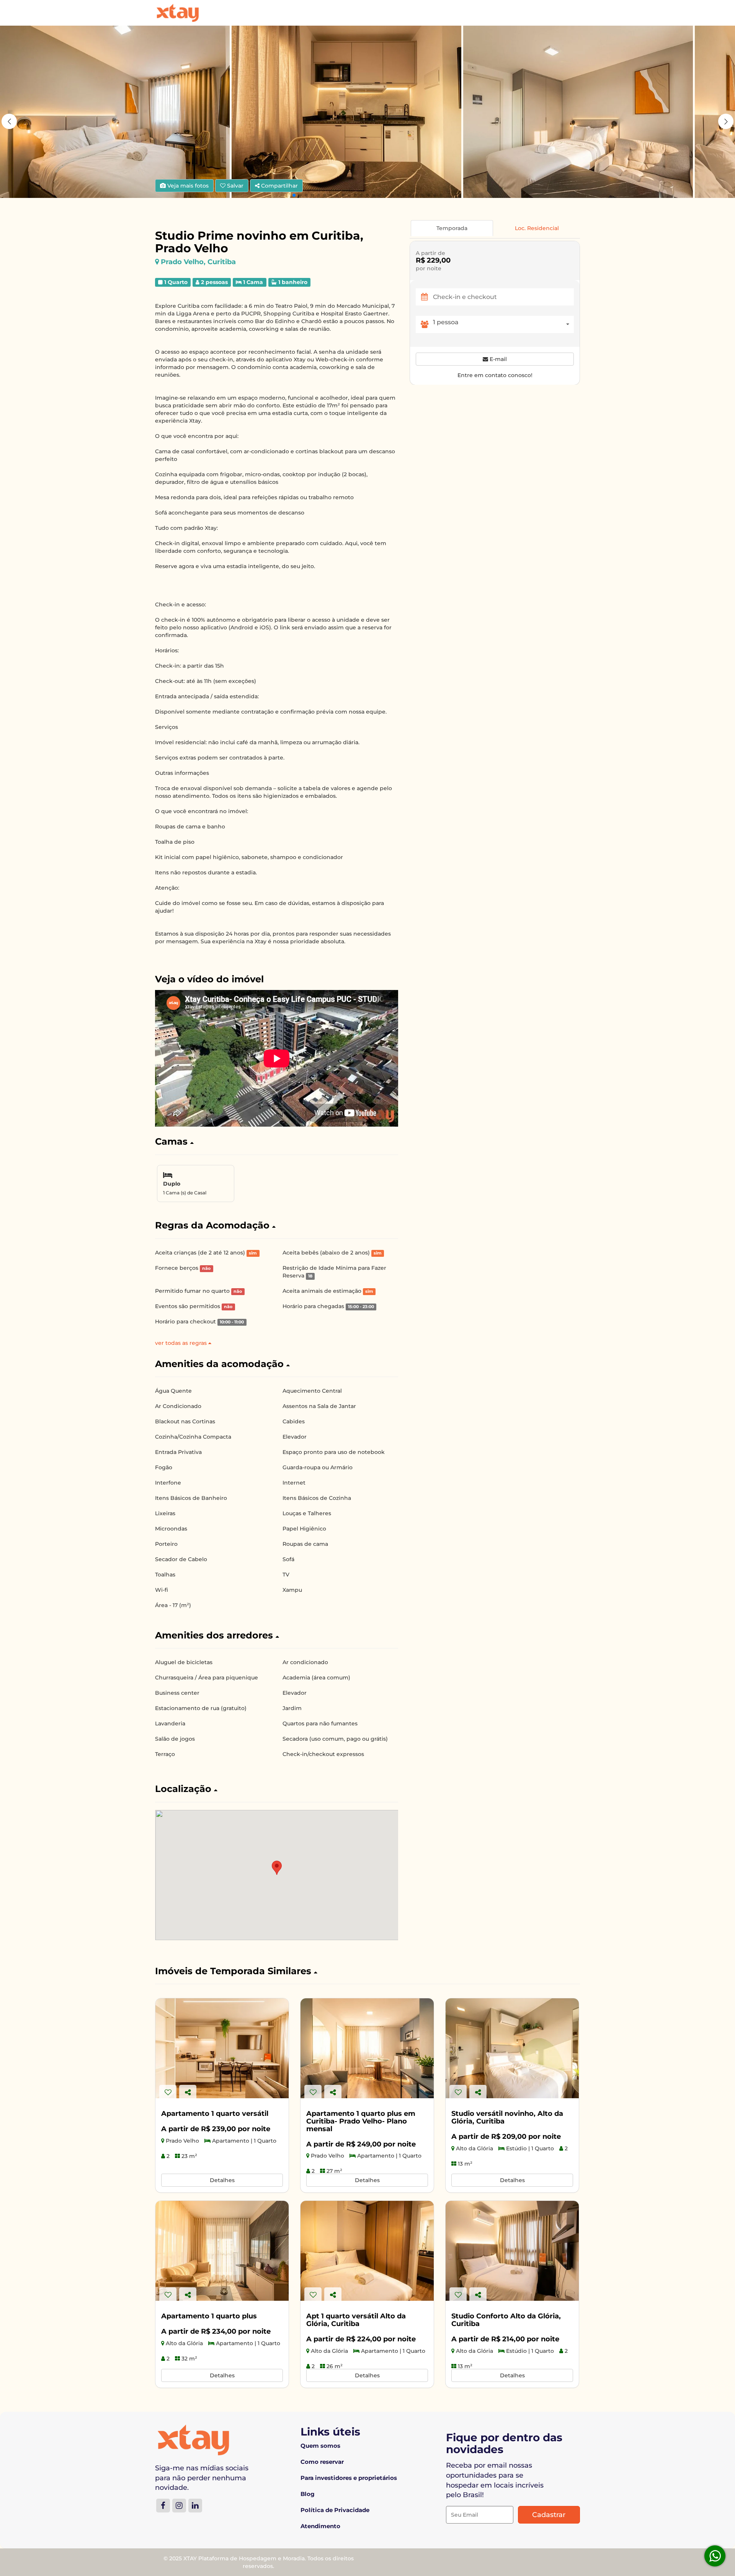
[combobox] (503, 324)
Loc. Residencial (537, 228)
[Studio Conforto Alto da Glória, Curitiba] (512, 2251)
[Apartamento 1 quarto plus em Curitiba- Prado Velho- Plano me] (367, 2048)
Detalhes (222, 2180)
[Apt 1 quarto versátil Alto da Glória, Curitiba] (367, 2251)
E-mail (497, 359)
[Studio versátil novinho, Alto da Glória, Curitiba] (512, 2048)
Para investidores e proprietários (349, 2478)
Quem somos (320, 2446)
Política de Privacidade (335, 2510)
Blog (308, 2494)
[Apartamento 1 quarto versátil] (222, 2048)
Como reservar (322, 2462)
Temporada (452, 228)
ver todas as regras (182, 1343)
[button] (726, 121)
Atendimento (320, 2526)
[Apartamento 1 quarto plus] (222, 2251)
